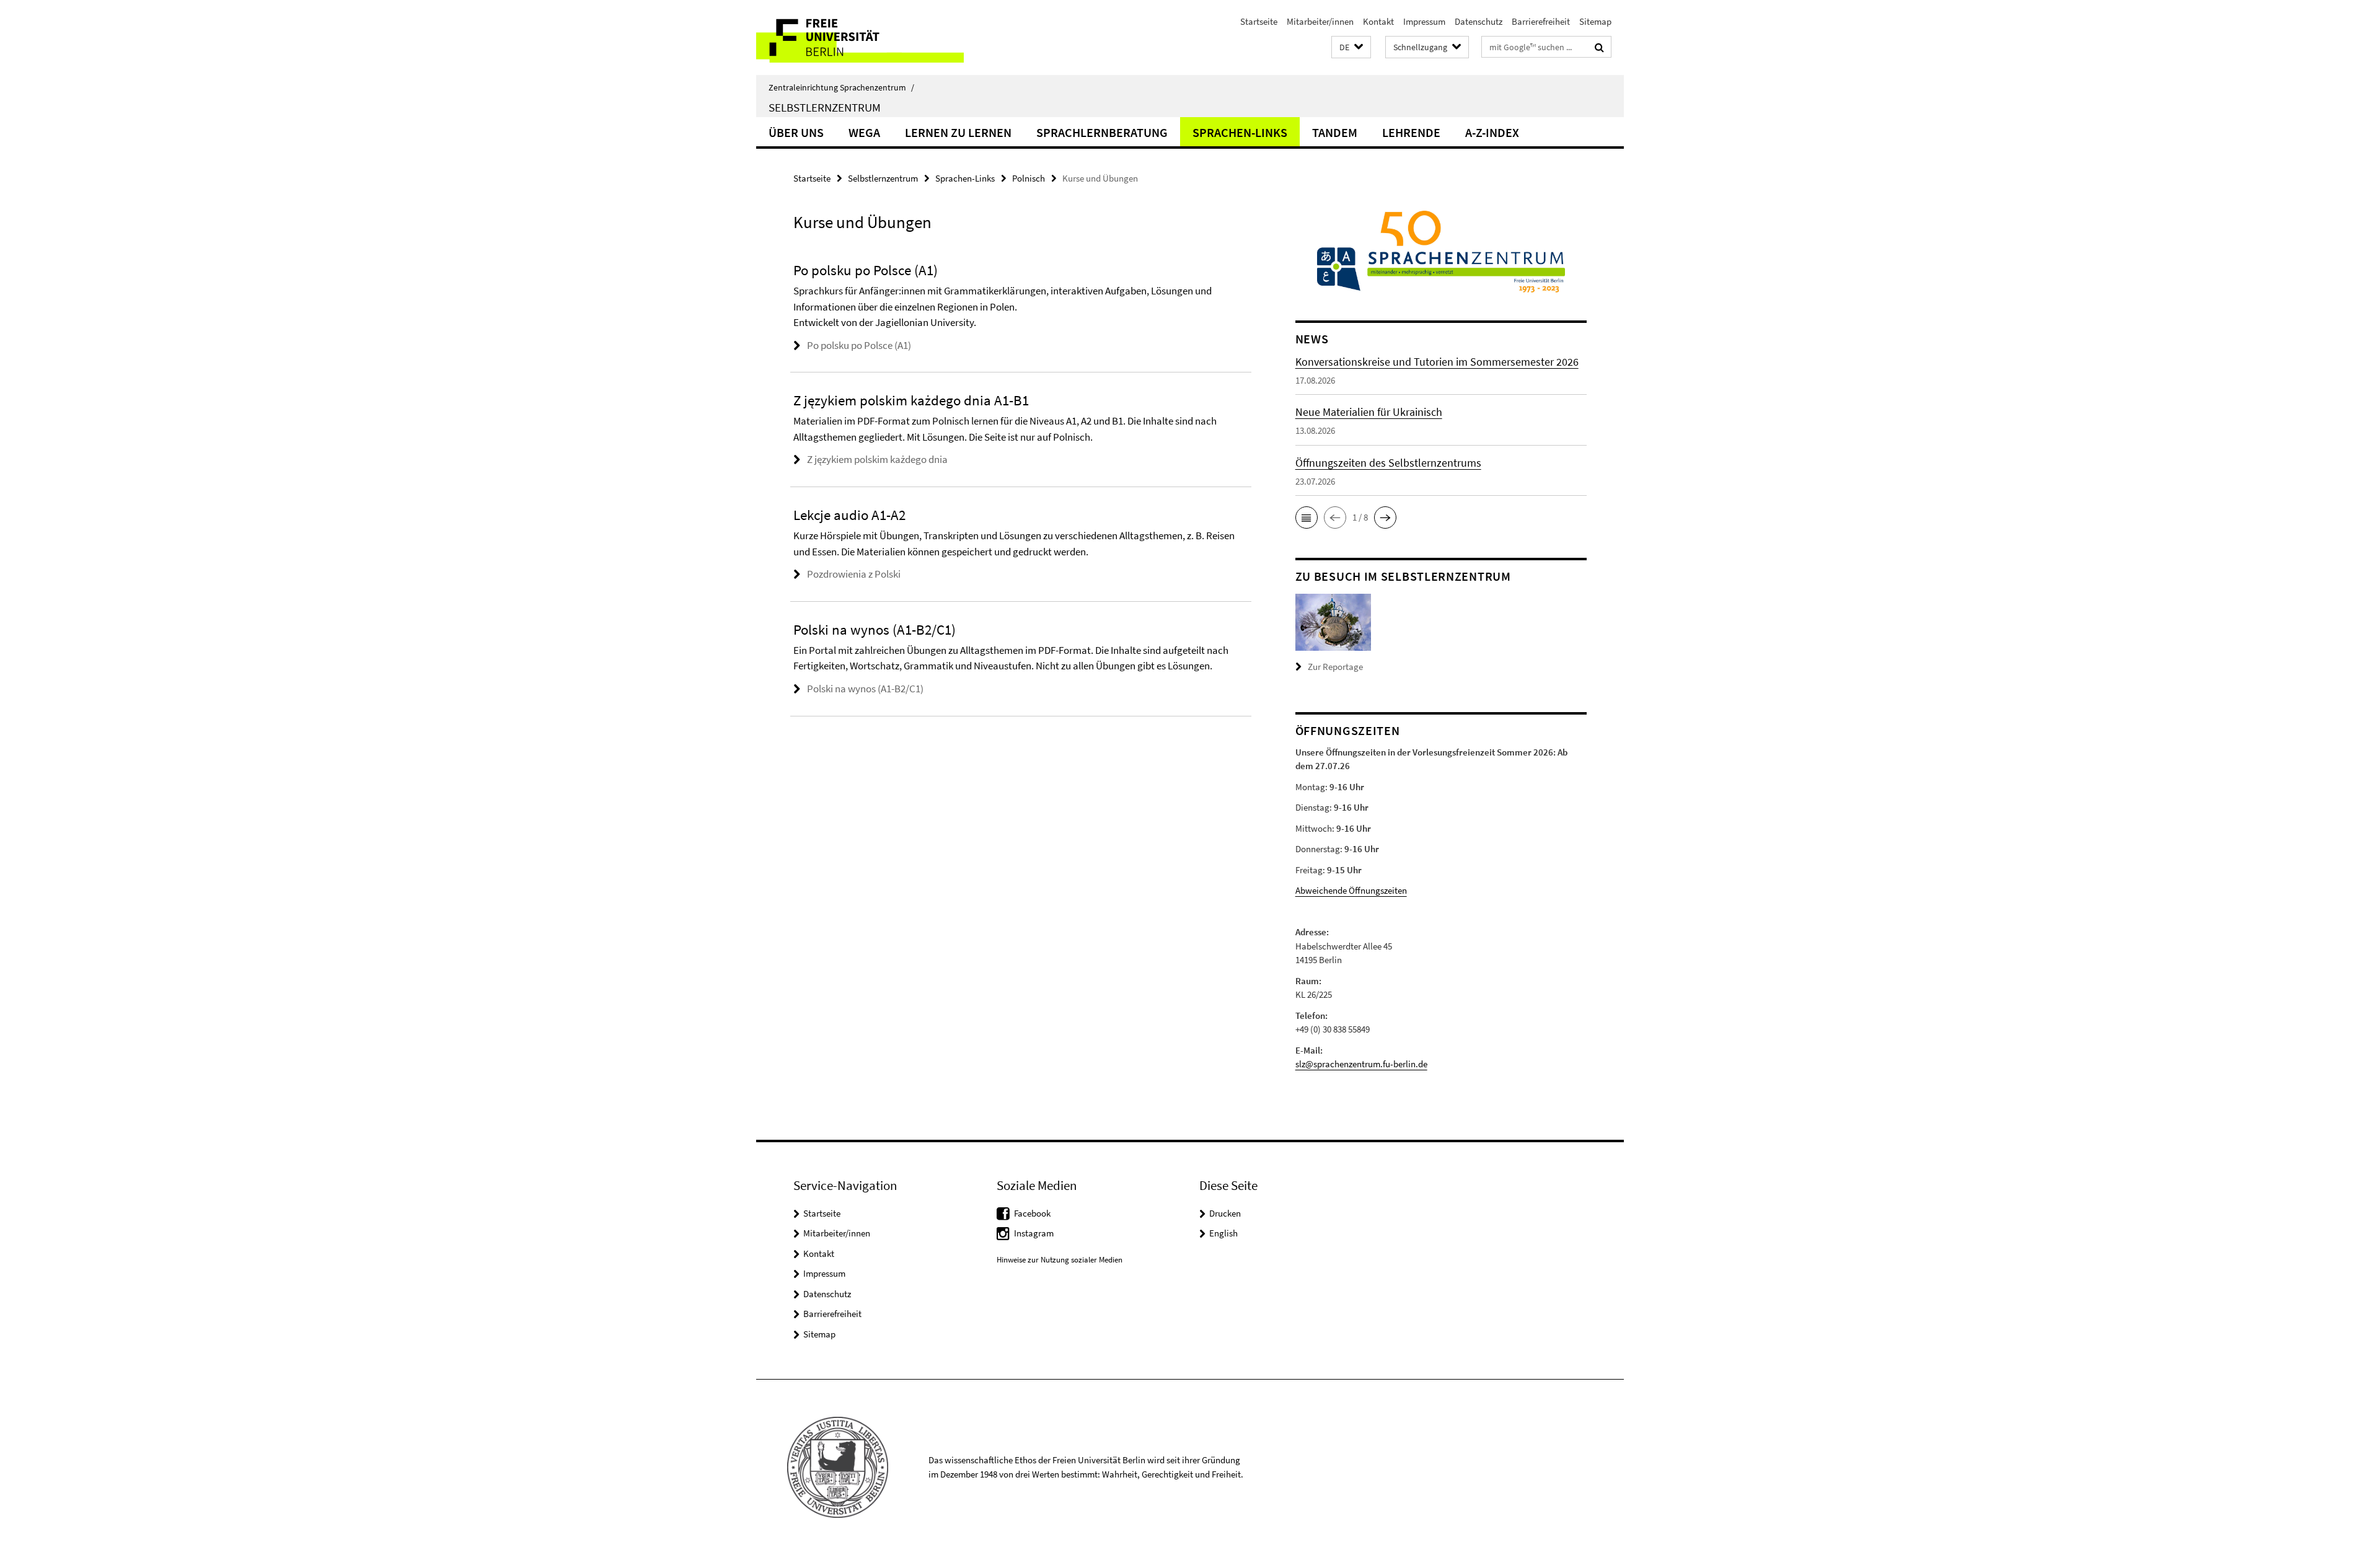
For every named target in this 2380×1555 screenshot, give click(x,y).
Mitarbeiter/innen (1320, 21)
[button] (1351, 47)
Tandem (1335, 132)
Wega (864, 132)
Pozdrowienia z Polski (854, 574)
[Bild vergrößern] (1333, 621)
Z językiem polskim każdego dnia (877, 459)
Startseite (1259, 21)
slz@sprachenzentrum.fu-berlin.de (1361, 1064)
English (1223, 1233)
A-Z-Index (1492, 132)
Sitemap (1595, 21)
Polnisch (1029, 178)
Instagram (1034, 1233)
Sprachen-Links (1240, 132)
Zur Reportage (1335, 667)
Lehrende (1411, 132)
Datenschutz (1479, 21)
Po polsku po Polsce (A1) (859, 345)
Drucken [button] (1225, 1213)
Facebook (1032, 1213)
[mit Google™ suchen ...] (1599, 47)
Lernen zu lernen (958, 132)
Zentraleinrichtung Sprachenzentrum (841, 87)
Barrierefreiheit (1541, 21)
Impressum (1424, 21)
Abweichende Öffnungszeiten (1351, 890)
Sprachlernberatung (1102, 132)
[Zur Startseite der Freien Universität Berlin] (860, 37)
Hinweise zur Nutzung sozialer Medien (1060, 1260)
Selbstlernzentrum (825, 107)
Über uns (796, 132)
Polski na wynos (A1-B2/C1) (865, 689)
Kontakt (1378, 21)
